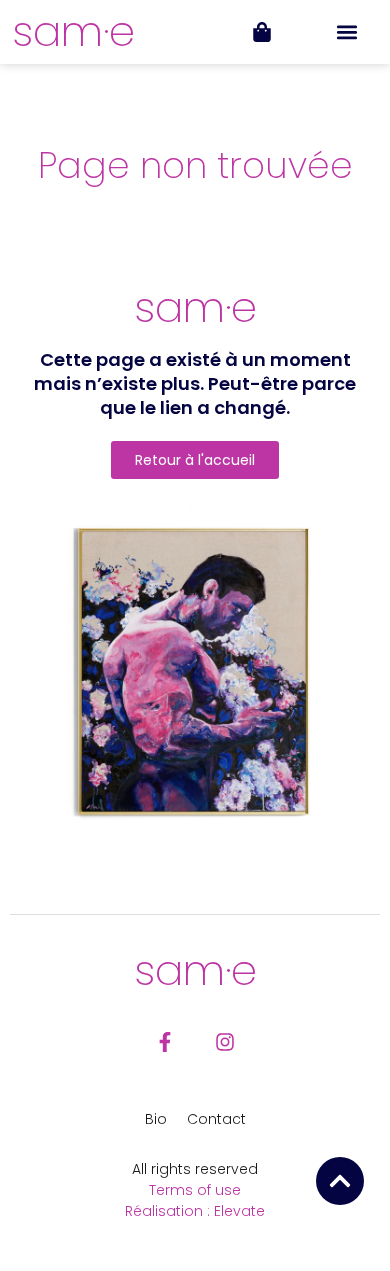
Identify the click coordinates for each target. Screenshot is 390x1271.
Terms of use (195, 1190)
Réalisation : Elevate (195, 1211)
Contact (216, 1119)
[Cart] (262, 32)
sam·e (73, 31)
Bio (156, 1119)
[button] (347, 32)
